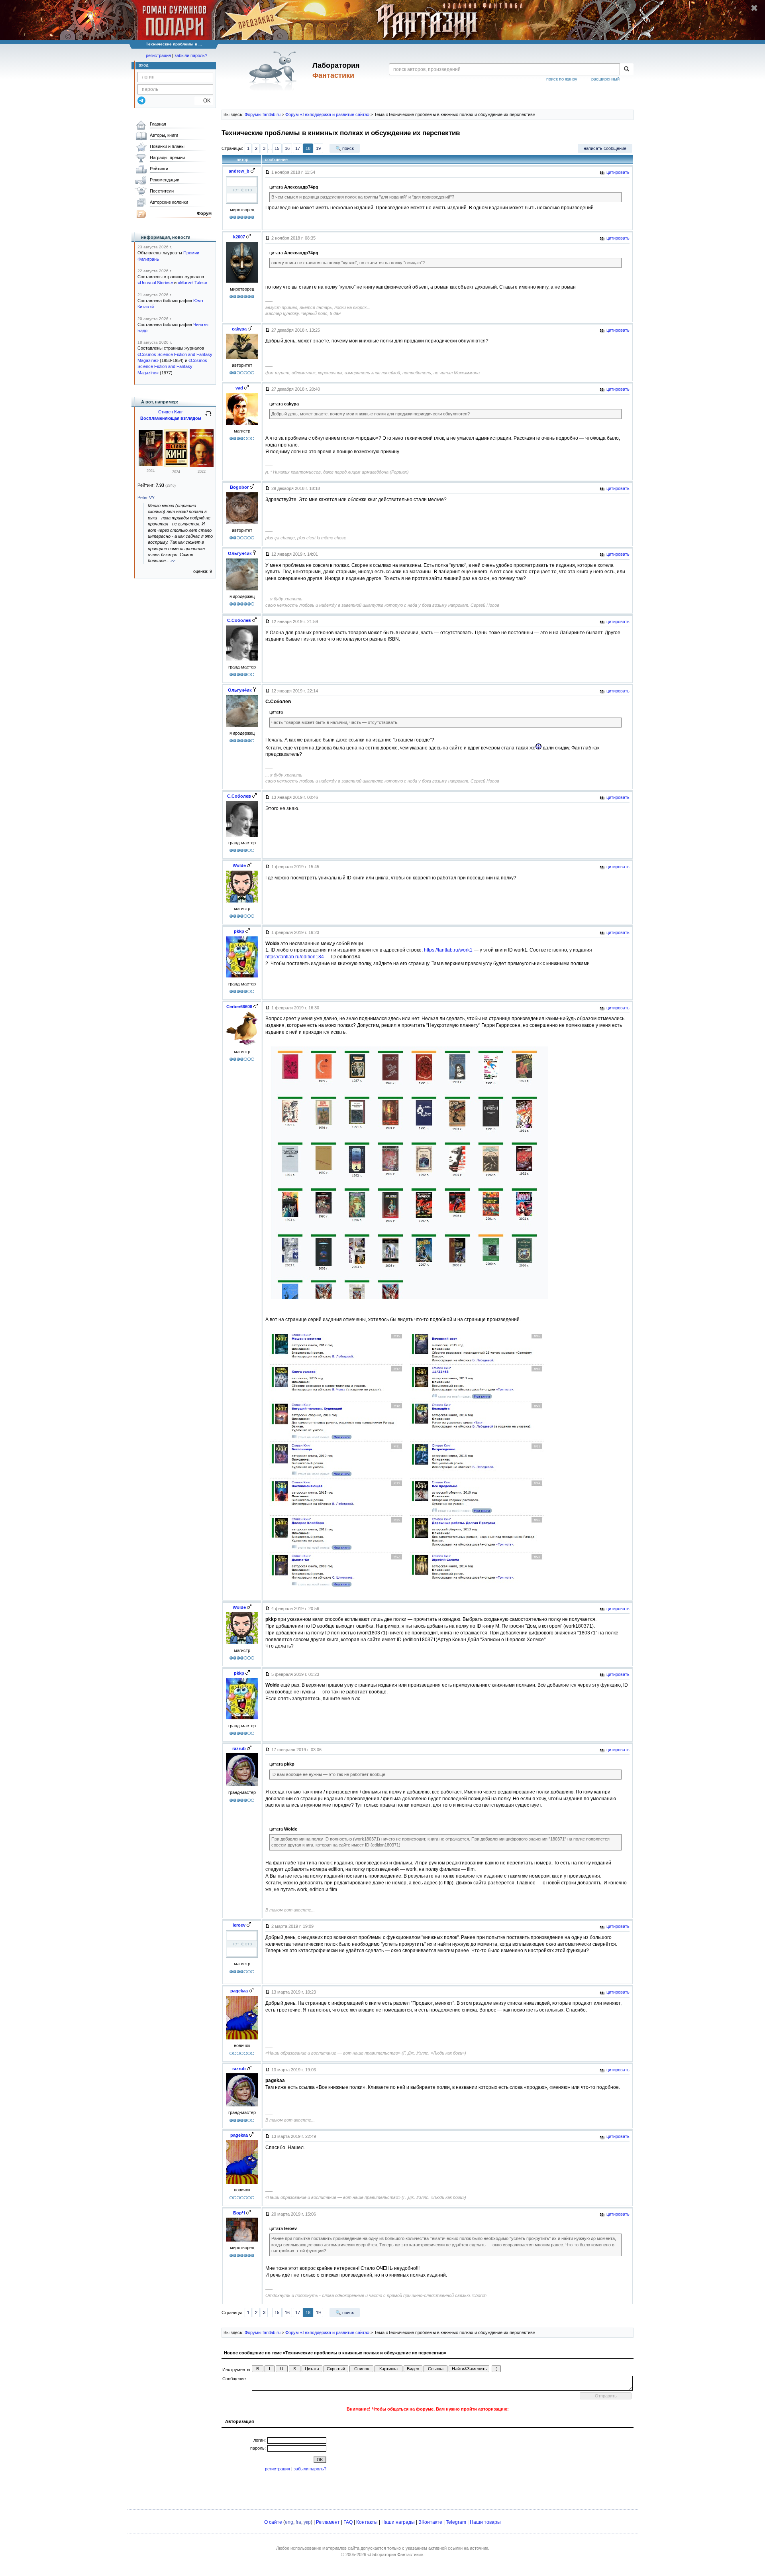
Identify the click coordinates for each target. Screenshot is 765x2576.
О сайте (273, 2522)
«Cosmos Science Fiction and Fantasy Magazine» (172, 367)
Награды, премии (167, 157)
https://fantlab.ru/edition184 (295, 957)
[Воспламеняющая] (151, 464)
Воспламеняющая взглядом (171, 418)
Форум (204, 213)
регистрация (158, 55)
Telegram (456, 2522)
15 (277, 148)
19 (318, 148)
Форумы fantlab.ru (263, 114)
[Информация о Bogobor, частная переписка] (242, 524)
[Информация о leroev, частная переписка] (242, 1958)
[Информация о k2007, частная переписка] (242, 283)
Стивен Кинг (171, 412)
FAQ (348, 2522)
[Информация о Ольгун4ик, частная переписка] (242, 590)
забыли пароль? (191, 55)
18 (308, 148)
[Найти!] (627, 69)
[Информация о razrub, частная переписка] (242, 1786)
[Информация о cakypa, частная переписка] (242, 359)
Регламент (328, 2522)
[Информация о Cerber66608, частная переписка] (242, 1046)
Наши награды (398, 2522)
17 (298, 148)
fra (298, 2522)
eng (289, 2522)
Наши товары (485, 2522)
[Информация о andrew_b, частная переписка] (242, 204)
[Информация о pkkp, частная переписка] (242, 977)
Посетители (162, 191)
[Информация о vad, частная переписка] (242, 425)
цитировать (617, 172)
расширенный (605, 79)
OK (204, 101)
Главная (158, 124)
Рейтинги (159, 169)
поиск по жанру (562, 79)
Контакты (367, 2522)
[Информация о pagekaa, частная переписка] (242, 2039)
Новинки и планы (167, 146)
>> (173, 560)
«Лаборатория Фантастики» (395, 2554)
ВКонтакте (430, 2522)
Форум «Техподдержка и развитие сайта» (327, 114)
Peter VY (146, 498)
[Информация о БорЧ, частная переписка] (242, 2242)
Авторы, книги (164, 135)
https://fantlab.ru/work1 (448, 950)
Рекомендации (165, 180)
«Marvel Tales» (192, 283)
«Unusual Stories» (155, 283)
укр (307, 2522)
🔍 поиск (345, 148)
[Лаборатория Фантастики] (274, 71)
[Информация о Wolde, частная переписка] (242, 903)
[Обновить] (208, 417)
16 (287, 148)
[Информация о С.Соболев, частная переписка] (242, 661)
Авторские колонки (169, 202)
